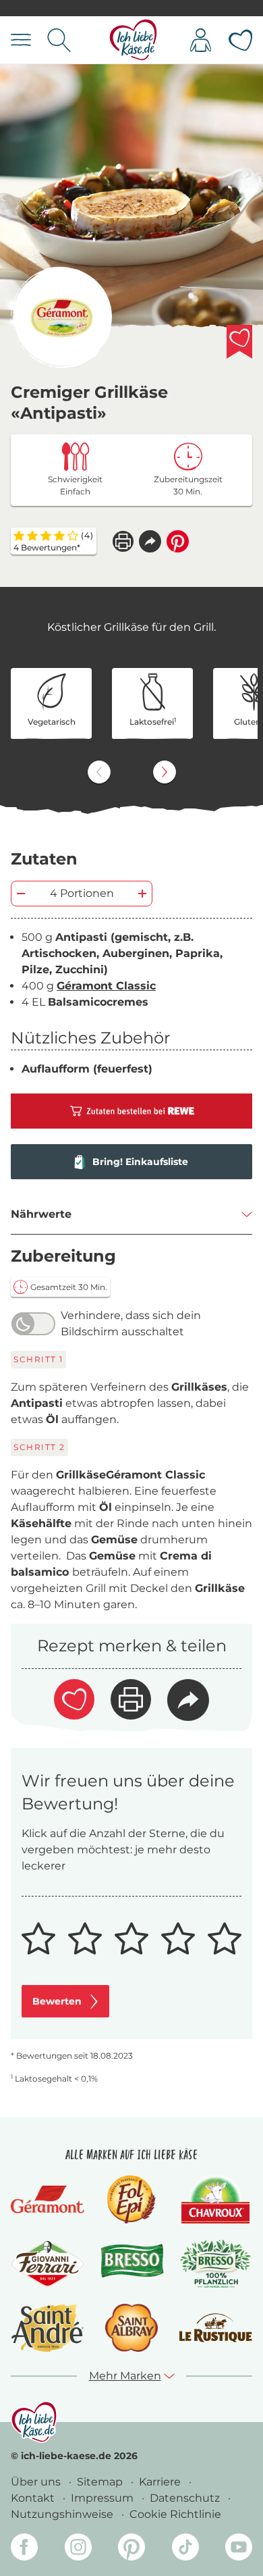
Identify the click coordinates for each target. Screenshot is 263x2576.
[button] (150, 541)
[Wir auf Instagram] (78, 2549)
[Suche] (59, 40)
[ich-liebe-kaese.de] (34, 2422)
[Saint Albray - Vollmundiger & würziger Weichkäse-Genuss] (131, 2328)
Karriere (161, 2482)
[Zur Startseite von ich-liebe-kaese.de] (133, 40)
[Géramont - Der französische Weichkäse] (48, 2199)
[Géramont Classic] (61, 317)
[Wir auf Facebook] (24, 2549)
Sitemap (101, 2482)
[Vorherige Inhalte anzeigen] (99, 772)
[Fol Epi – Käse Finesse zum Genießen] (131, 2199)
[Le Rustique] (215, 2328)
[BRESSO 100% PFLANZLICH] (215, 2264)
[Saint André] (48, 2328)
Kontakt (34, 2498)
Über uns (37, 2482)
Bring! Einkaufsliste (140, 1162)
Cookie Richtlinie (175, 2514)
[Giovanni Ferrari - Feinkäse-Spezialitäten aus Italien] (48, 2264)
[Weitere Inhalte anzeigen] (165, 772)
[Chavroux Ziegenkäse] (215, 2199)
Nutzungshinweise (63, 2514)
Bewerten (57, 2001)
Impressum (104, 2498)
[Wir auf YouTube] (239, 2549)
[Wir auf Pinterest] (131, 2549)
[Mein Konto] (201, 40)
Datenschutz (186, 2498)
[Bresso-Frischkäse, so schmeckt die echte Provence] (132, 2264)
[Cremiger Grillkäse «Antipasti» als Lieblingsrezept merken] (239, 342)
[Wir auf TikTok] (185, 2549)
